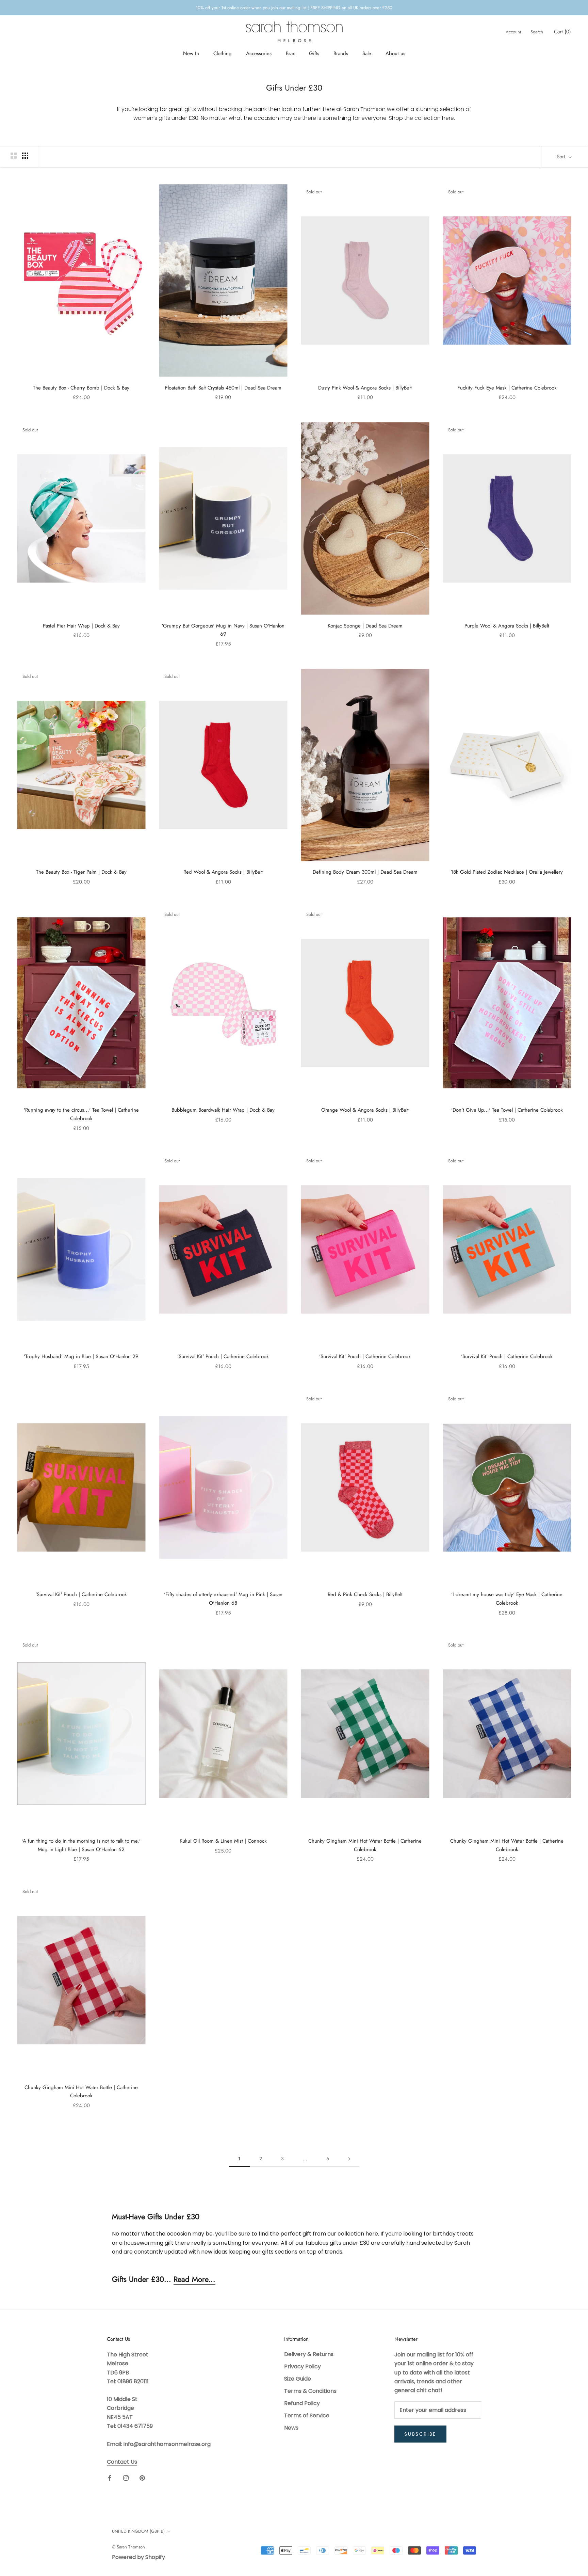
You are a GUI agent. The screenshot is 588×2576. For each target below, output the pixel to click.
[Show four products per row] (25, 156)
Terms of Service (307, 2415)
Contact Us (122, 2462)
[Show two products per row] (14, 156)
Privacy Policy (303, 2366)
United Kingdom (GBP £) (138, 2531)
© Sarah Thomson (128, 2547)
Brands (341, 53)
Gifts (314, 53)
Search (537, 32)
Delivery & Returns (309, 2354)
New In (191, 53)
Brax (290, 53)
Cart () (562, 32)
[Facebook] (110, 2478)
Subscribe (420, 2434)
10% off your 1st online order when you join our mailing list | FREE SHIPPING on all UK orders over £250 (294, 8)
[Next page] (349, 2159)
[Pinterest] (142, 2478)
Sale (367, 53)
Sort (562, 157)
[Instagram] (126, 2478)
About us (395, 53)
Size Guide (298, 2379)
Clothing (223, 53)
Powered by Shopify (138, 2557)
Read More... (194, 2279)
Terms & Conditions (310, 2391)
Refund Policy (302, 2403)
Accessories (259, 53)
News (291, 2428)
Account (513, 32)
